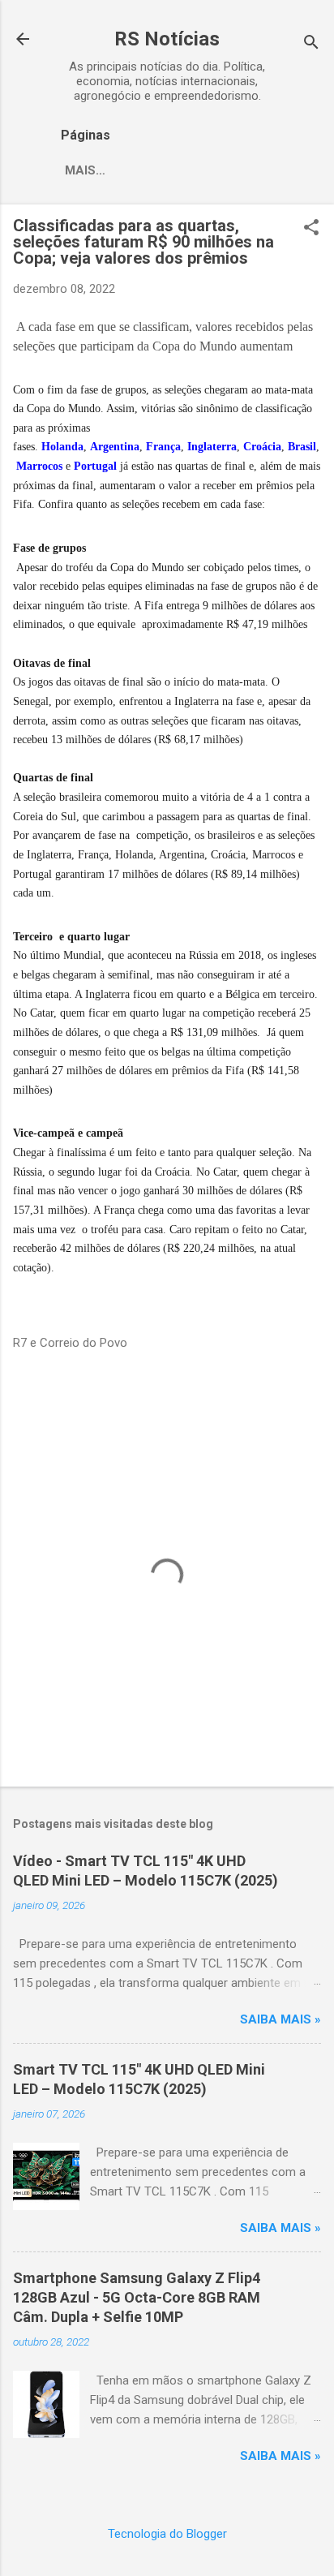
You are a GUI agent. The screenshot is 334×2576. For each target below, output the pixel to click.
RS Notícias (167, 39)
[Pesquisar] (311, 44)
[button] (311, 229)
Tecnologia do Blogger (167, 2534)
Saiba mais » (280, 2019)
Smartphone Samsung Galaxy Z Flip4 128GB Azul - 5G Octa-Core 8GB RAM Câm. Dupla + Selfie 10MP (137, 2297)
